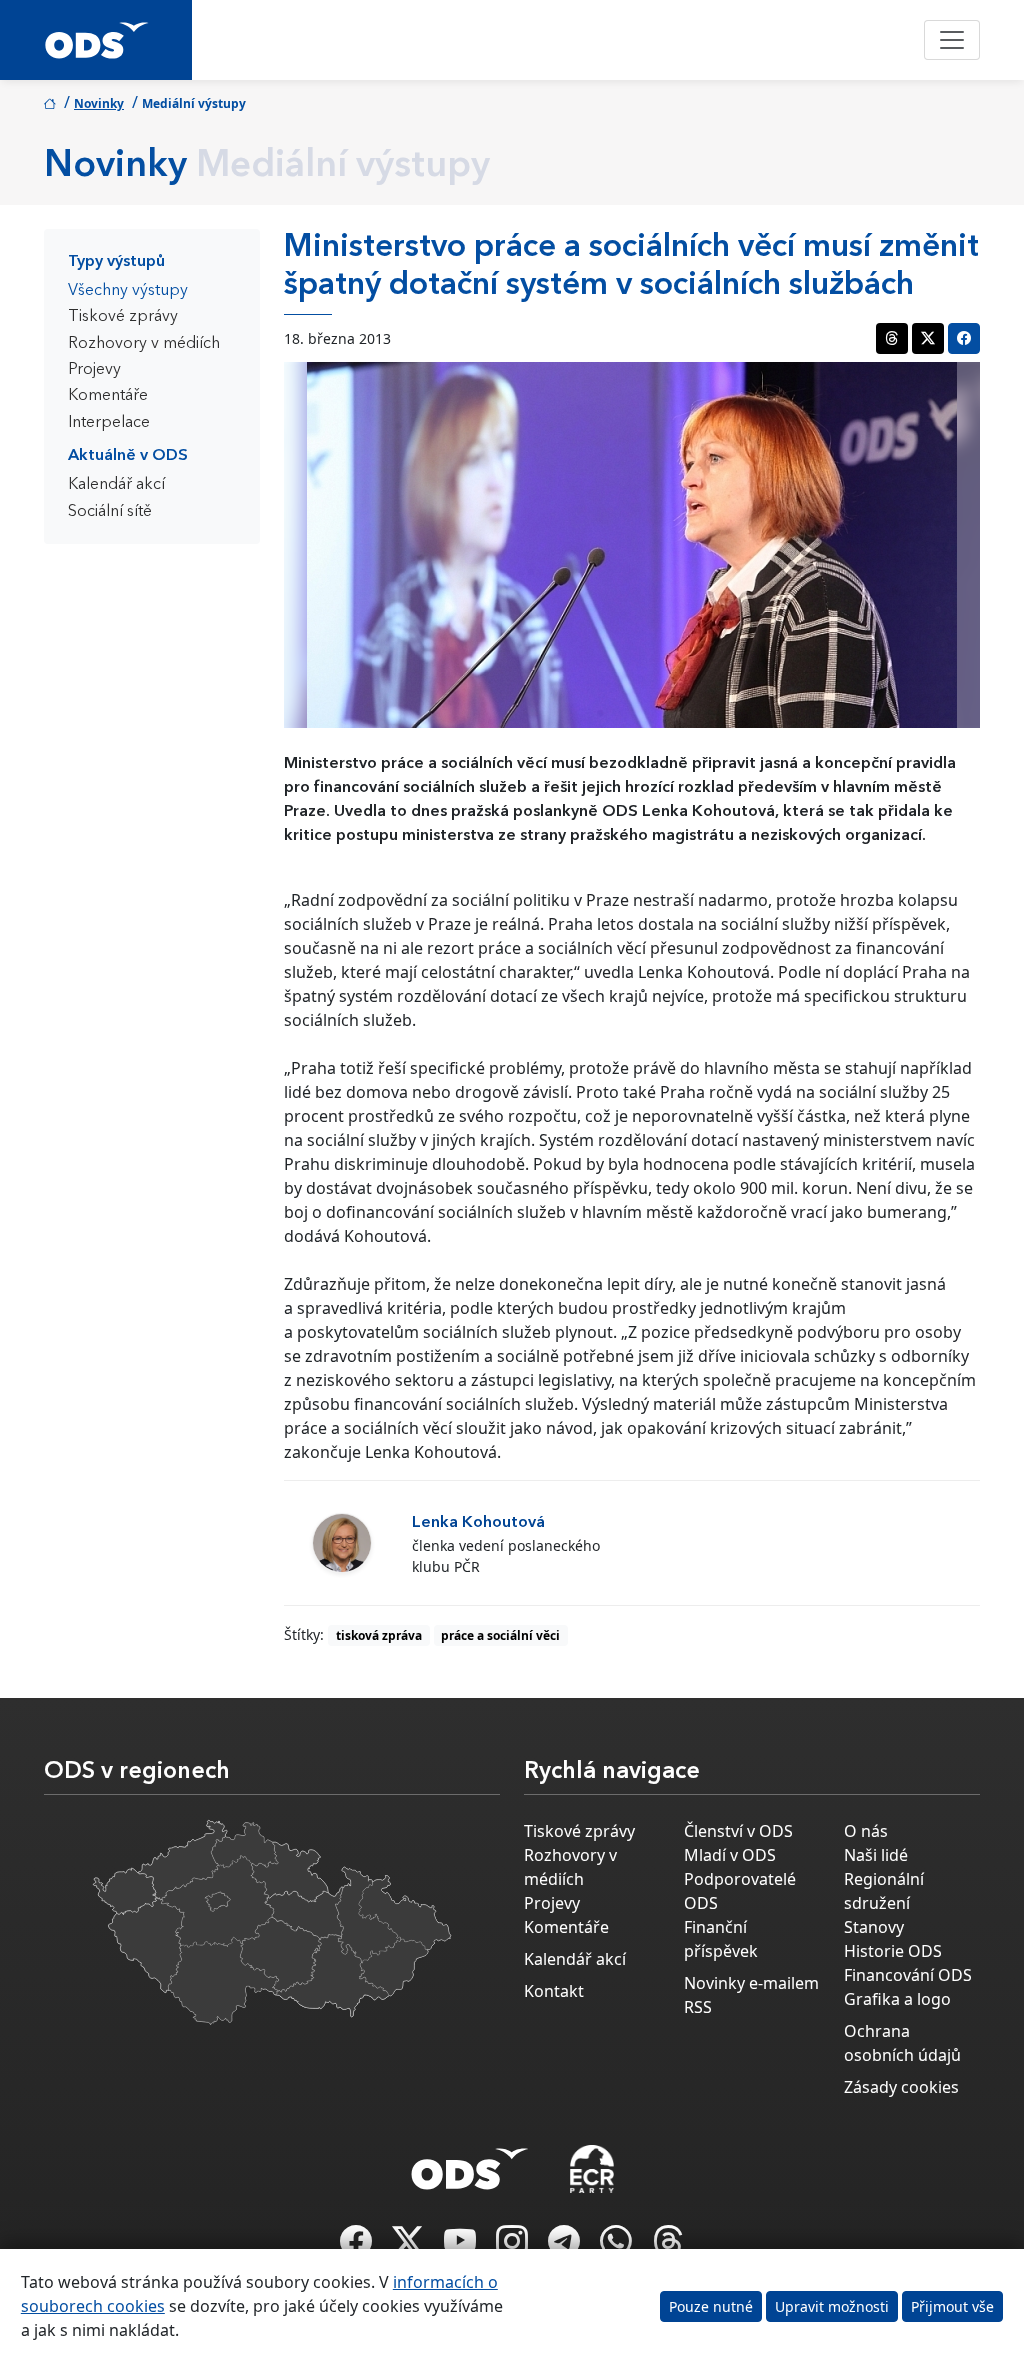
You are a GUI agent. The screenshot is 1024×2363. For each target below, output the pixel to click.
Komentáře (108, 396)
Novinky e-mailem (751, 1983)
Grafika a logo (897, 1999)
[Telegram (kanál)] (566, 2247)
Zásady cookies (901, 2087)
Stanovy (874, 1927)
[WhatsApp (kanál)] (618, 2247)
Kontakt (554, 1991)
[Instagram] (514, 2247)
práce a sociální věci (500, 1635)
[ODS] (470, 2163)
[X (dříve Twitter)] (410, 2247)
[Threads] (668, 2247)
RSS (698, 2007)
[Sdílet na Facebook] (964, 338)
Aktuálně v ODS (128, 456)
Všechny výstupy (128, 291)
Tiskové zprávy (123, 317)
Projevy (94, 370)
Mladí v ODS (730, 1855)
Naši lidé (876, 1855)
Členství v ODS (738, 1831)
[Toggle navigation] (952, 40)
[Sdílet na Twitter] (928, 338)
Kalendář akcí (116, 485)
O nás (866, 1831)
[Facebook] (358, 2247)
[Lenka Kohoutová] (342, 1543)
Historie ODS (893, 1951)
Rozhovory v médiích (144, 344)
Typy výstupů (116, 262)
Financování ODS (908, 1975)
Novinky (99, 103)
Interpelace (109, 423)
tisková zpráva (379, 1635)
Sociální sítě (110, 512)
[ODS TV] (462, 2247)
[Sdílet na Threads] (892, 338)
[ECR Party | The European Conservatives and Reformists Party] (591, 2169)
